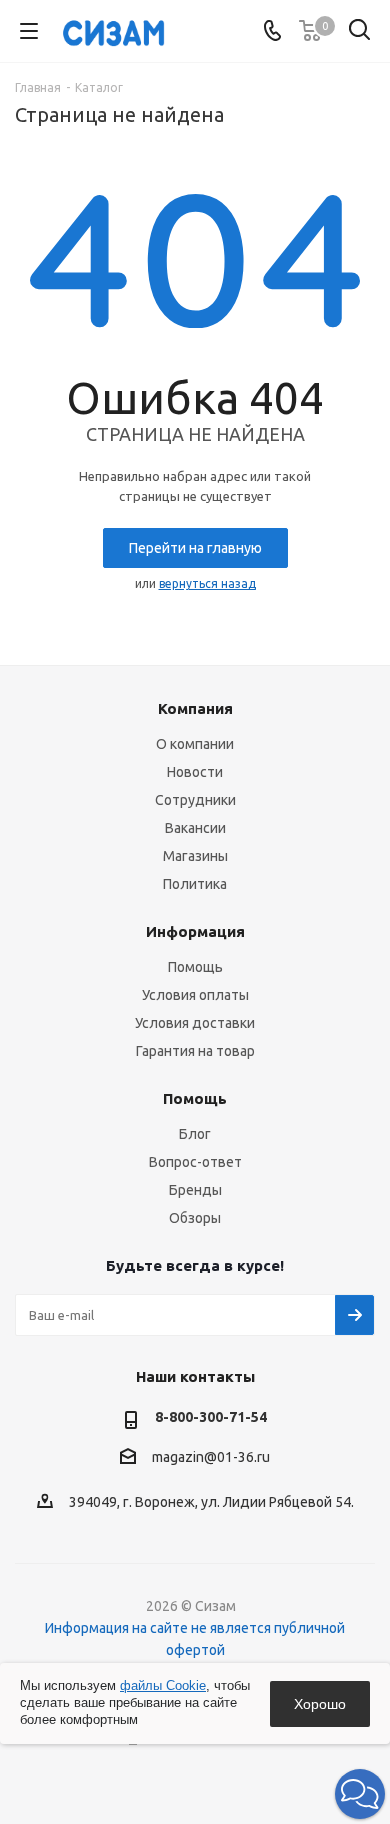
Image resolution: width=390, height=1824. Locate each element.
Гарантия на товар (195, 1051)
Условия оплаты (195, 995)
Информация (195, 931)
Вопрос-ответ (195, 1162)
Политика (195, 884)
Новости (195, 772)
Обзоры (195, 1218)
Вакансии (195, 828)
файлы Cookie (163, 1685)
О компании (195, 744)
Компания (195, 708)
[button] (360, 1794)
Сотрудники (195, 800)
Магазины (195, 856)
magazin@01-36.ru (211, 1458)
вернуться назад (207, 583)
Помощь (195, 967)
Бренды (195, 1190)
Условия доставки (195, 1023)
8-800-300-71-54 (211, 1417)
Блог (195, 1134)
